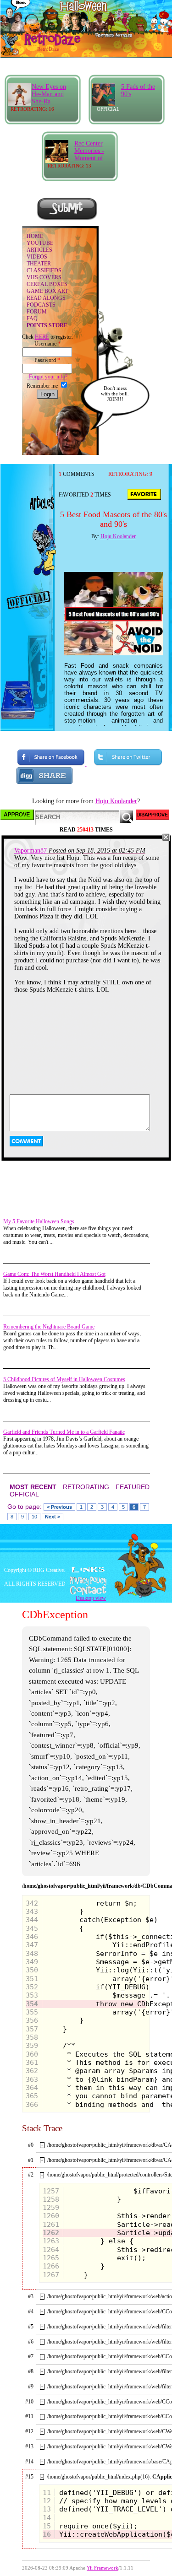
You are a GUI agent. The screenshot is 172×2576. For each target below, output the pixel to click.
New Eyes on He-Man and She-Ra (49, 94)
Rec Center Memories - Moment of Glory (89, 154)
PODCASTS (41, 305)
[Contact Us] (86, 1590)
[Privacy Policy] (86, 1581)
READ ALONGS (46, 298)
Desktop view (91, 1598)
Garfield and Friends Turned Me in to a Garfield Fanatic (64, 1432)
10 (34, 1517)
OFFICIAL (24, 1494)
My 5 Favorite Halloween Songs (39, 1221)
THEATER (39, 264)
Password (47, 360)
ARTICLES (39, 250)
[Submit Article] (67, 219)
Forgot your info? (47, 377)
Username (47, 344)
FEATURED (133, 1487)
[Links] (88, 1570)
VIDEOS (37, 257)
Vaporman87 (31, 851)
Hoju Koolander (118, 536)
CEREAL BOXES (47, 284)
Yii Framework (103, 2568)
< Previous (59, 1507)
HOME (35, 236)
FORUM (37, 312)
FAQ (32, 319)
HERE (42, 337)
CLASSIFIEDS (44, 270)
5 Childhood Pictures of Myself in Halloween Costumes (64, 1379)
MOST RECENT (33, 1487)
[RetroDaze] (42, 44)
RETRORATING (86, 1487)
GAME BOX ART (47, 291)
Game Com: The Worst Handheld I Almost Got (54, 1274)
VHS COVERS (44, 277)
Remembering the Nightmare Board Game (49, 1327)
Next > (53, 1517)
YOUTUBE (40, 243)
